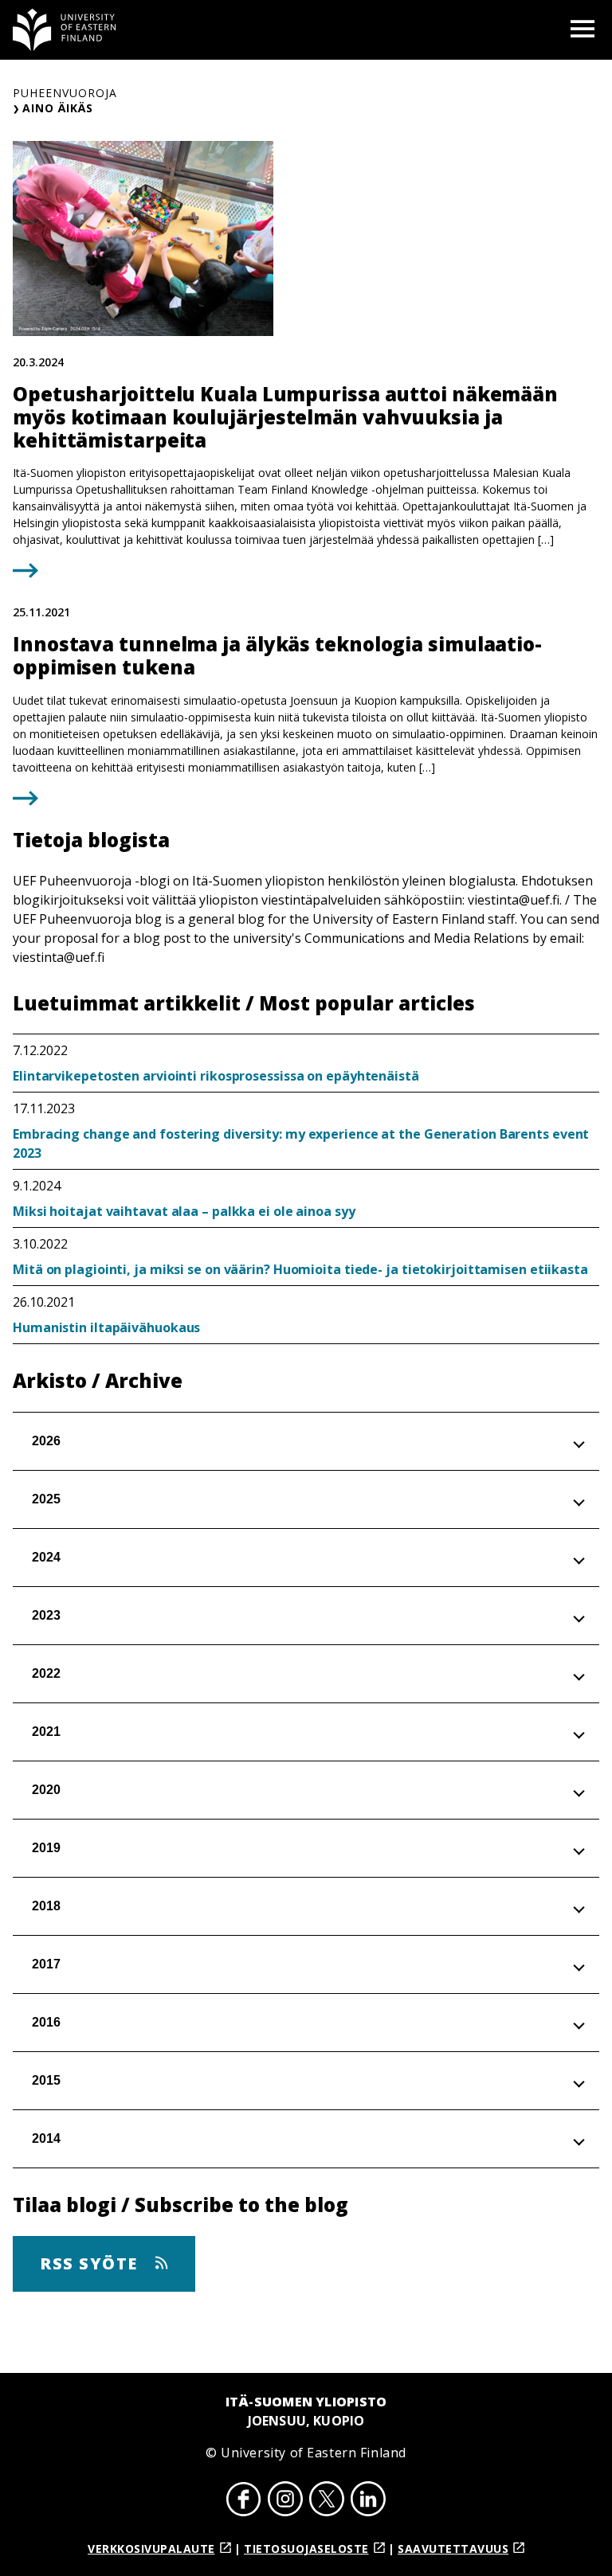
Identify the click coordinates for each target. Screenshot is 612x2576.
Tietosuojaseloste (306, 2549)
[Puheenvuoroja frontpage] (65, 30)
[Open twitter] (327, 2501)
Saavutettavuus (453, 2549)
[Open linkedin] (368, 2501)
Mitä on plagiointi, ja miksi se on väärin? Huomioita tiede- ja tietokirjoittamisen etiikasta (300, 1269)
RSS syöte (91, 2263)
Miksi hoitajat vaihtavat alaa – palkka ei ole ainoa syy (184, 1211)
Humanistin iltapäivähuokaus (106, 1327)
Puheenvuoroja (65, 93)
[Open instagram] (285, 2501)
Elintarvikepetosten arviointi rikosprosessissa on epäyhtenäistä (216, 1076)
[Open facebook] (244, 2501)
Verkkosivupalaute (151, 2549)
